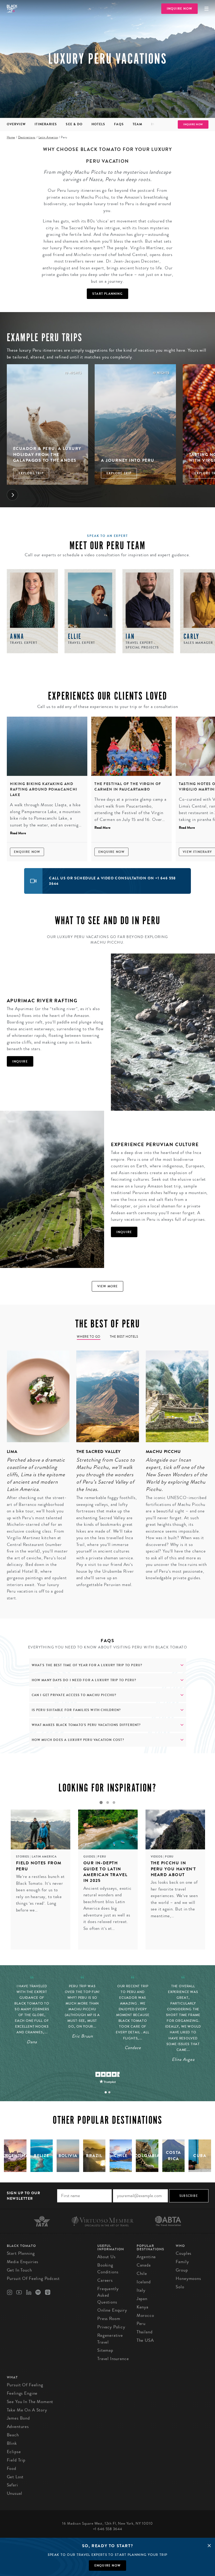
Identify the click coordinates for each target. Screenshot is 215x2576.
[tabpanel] (35, 1479)
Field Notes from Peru (39, 1866)
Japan (142, 2299)
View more (108, 1286)
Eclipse (14, 2452)
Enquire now (107, 2566)
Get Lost (15, 2477)
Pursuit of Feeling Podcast (33, 2278)
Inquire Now (179, 9)
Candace (133, 2048)
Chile (142, 2273)
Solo (180, 2287)
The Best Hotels (124, 1337)
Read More (18, 833)
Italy (141, 2290)
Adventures (18, 2427)
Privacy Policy (111, 2327)
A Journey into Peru (128, 460)
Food (12, 2468)
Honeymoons (188, 2278)
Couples (184, 2253)
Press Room (109, 2319)
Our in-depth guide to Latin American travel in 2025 (106, 1872)
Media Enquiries (23, 2262)
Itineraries (46, 124)
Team (137, 124)
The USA (145, 2340)
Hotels (98, 124)
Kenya (143, 2307)
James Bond (18, 2418)
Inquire (20, 1061)
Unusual (15, 2493)
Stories (23, 1857)
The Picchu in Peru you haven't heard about (174, 1869)
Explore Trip (31, 473)
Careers (105, 2280)
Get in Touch (19, 2270)
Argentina (146, 2257)
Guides (90, 1857)
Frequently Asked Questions (108, 2295)
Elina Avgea (183, 2059)
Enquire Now (27, 852)
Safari (12, 2485)
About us (106, 2257)
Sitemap (105, 2350)
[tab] (106, 2092)
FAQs (119, 124)
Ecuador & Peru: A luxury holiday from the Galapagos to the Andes (47, 454)
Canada (144, 2265)
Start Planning (107, 294)
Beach (13, 2435)
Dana (32, 2042)
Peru (102, 1857)
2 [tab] (107, 1802)
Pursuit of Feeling (25, 2385)
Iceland (144, 2282)
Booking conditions (108, 2269)
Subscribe (189, 2196)
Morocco (145, 2315)
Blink (12, 2443)
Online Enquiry (112, 2310)
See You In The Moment (30, 2402)
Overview (16, 124)
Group (182, 2270)
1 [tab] (101, 1802)
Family (182, 2262)
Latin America (48, 137)
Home (11, 137)
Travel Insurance (113, 2359)
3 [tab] (114, 1802)
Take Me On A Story (27, 2410)
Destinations (27, 137)
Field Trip (16, 2460)
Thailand (145, 2332)
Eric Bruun (82, 2036)
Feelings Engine (22, 2393)
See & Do (74, 124)
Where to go (89, 1337)
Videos (157, 1857)
